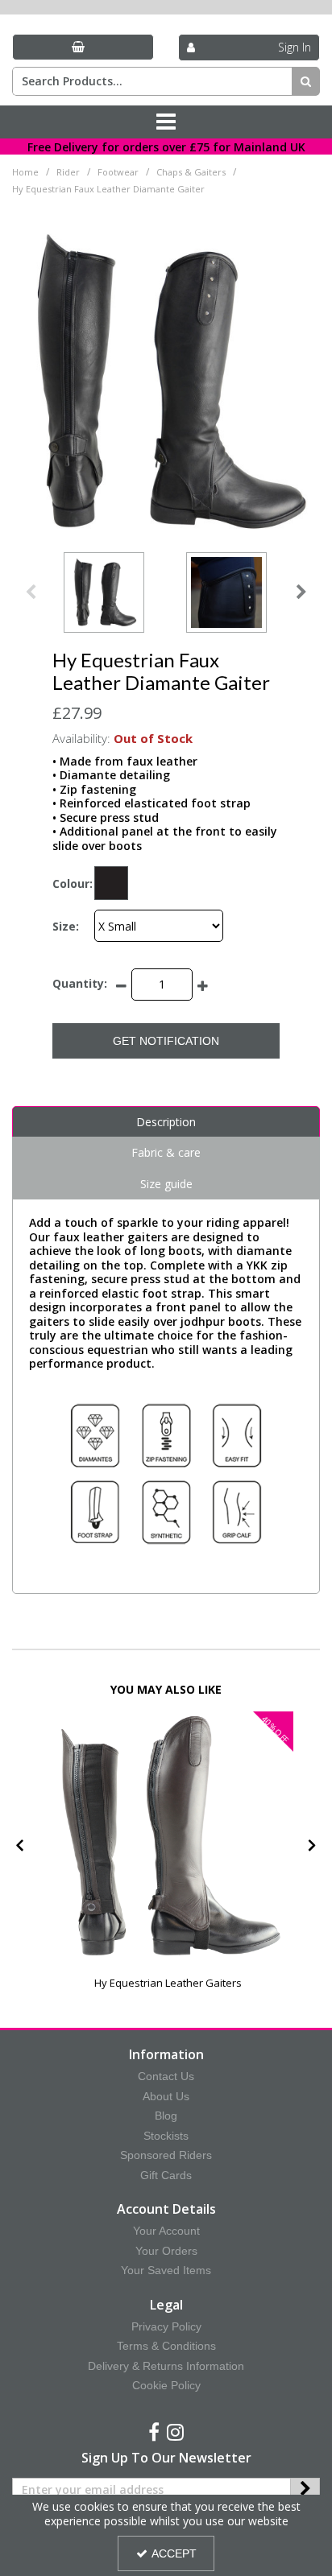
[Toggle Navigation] (166, 122)
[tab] (166, 1122)
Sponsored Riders (166, 2155)
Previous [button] (31, 592)
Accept (174, 2553)
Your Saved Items (166, 2270)
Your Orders (166, 2251)
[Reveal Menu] (166, 122)
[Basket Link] (83, 47)
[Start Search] (306, 81)
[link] (154, 2433)
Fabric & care (166, 1152)
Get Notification (166, 1041)
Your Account (166, 2231)
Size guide (166, 1184)
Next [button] (301, 592)
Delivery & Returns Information (166, 2366)
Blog (166, 2116)
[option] (104, 592)
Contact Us (166, 2076)
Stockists (166, 2136)
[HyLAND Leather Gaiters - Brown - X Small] (168, 1837)
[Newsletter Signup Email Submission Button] (305, 2490)
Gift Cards (166, 2175)
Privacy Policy (166, 2326)
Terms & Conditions (166, 2346)
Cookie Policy (166, 2385)
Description (166, 1122)
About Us (166, 2096)
